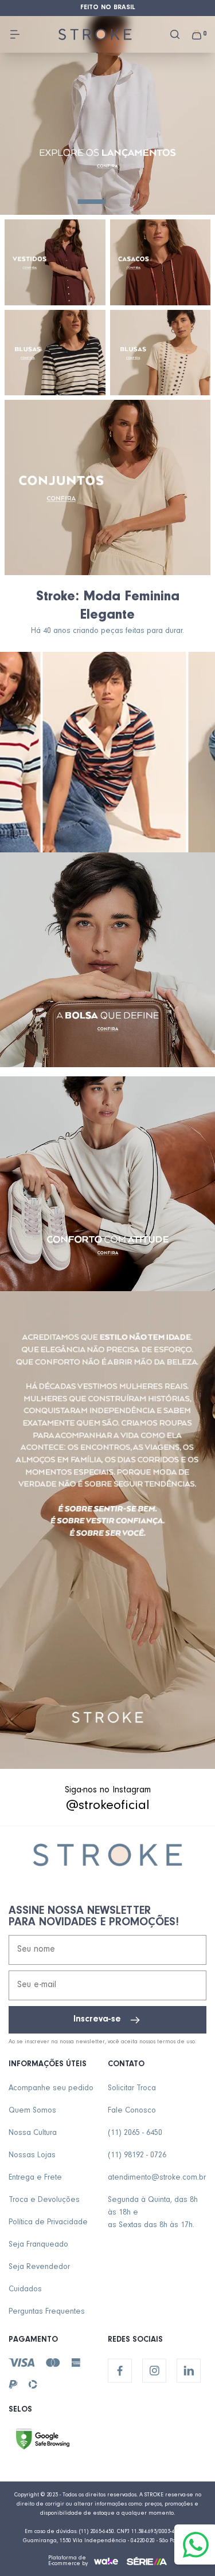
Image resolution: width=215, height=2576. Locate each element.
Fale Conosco (132, 2111)
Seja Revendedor (39, 2268)
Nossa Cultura (33, 2134)
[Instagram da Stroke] (154, 2371)
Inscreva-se (97, 2020)
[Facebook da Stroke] (120, 2371)
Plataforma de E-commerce (67, 2561)
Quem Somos (32, 2111)
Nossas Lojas (32, 2156)
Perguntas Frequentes (47, 2312)
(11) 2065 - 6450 (135, 2134)
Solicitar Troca (132, 2089)
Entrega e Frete (35, 2178)
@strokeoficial (108, 1807)
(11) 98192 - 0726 (137, 2156)
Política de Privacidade (48, 2223)
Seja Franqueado (38, 2245)
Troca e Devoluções (44, 2201)
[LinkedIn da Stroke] (189, 2371)
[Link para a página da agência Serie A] (147, 2561)
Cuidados (25, 2290)
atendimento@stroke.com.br (157, 2178)
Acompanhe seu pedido (51, 2089)
